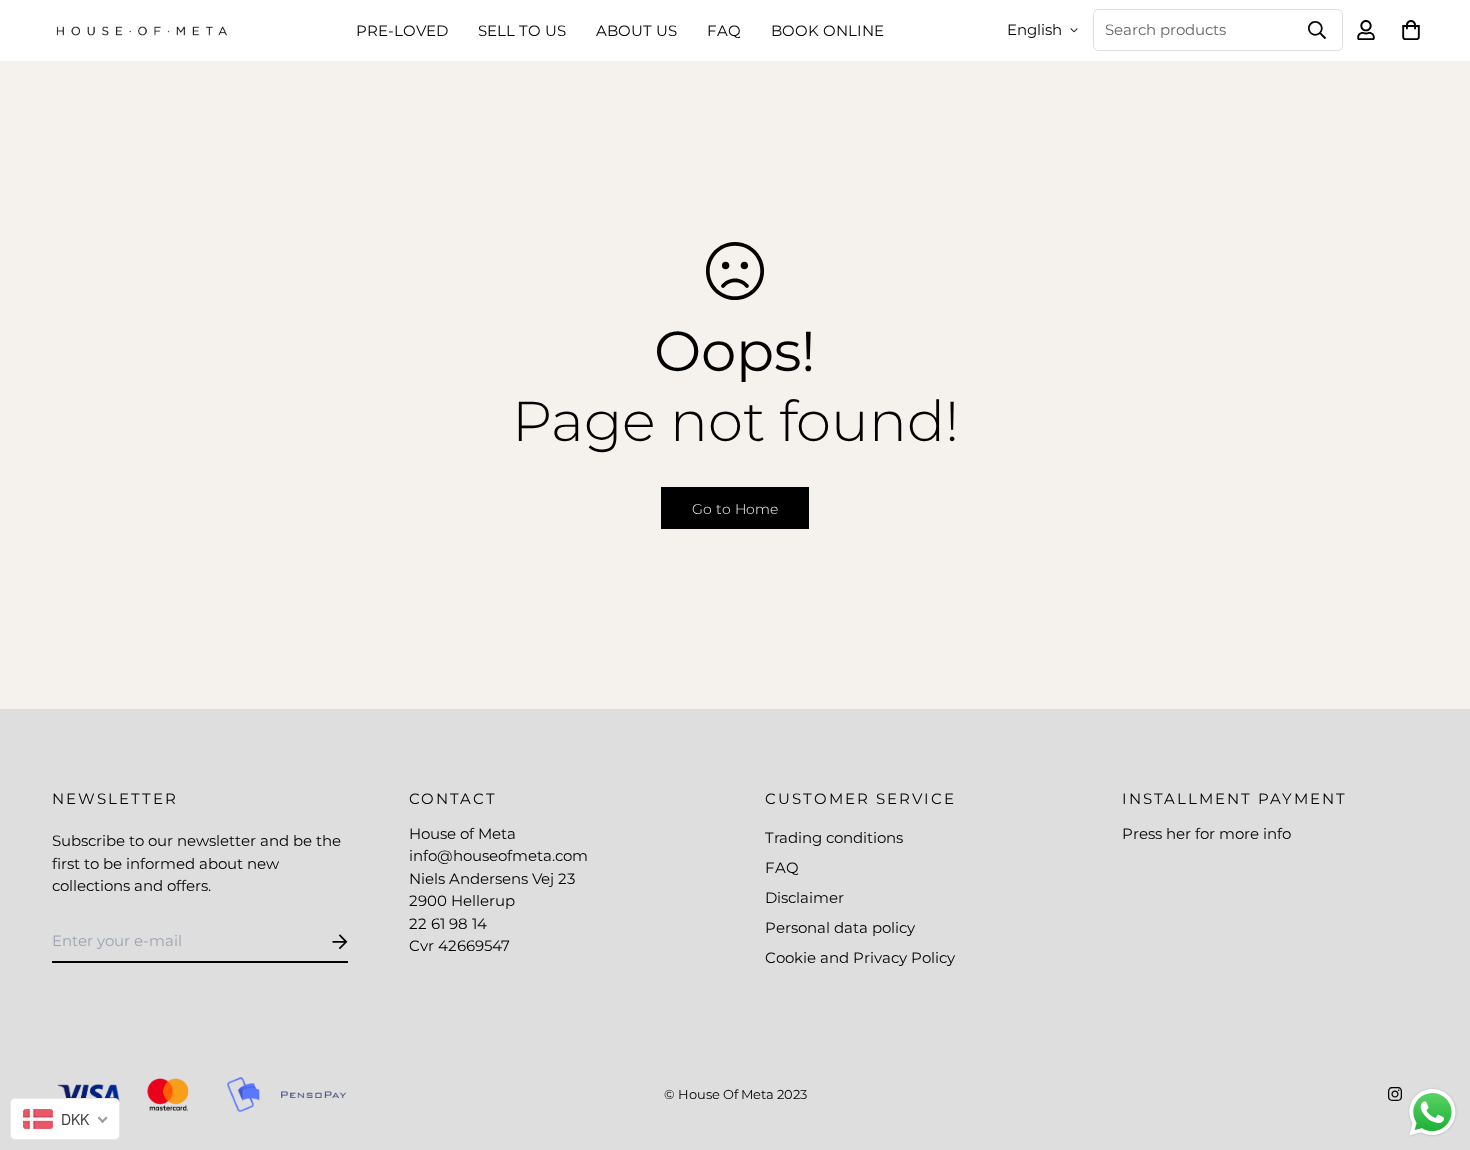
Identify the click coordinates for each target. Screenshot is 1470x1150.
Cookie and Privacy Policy (860, 957)
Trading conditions (834, 837)
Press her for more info (1206, 833)
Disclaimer (804, 897)
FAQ (724, 30)
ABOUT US (636, 30)
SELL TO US (522, 30)
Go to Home (735, 509)
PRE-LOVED (402, 30)
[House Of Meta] (142, 30)
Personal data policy (840, 927)
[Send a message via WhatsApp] (1432, 1112)
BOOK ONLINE (827, 30)
